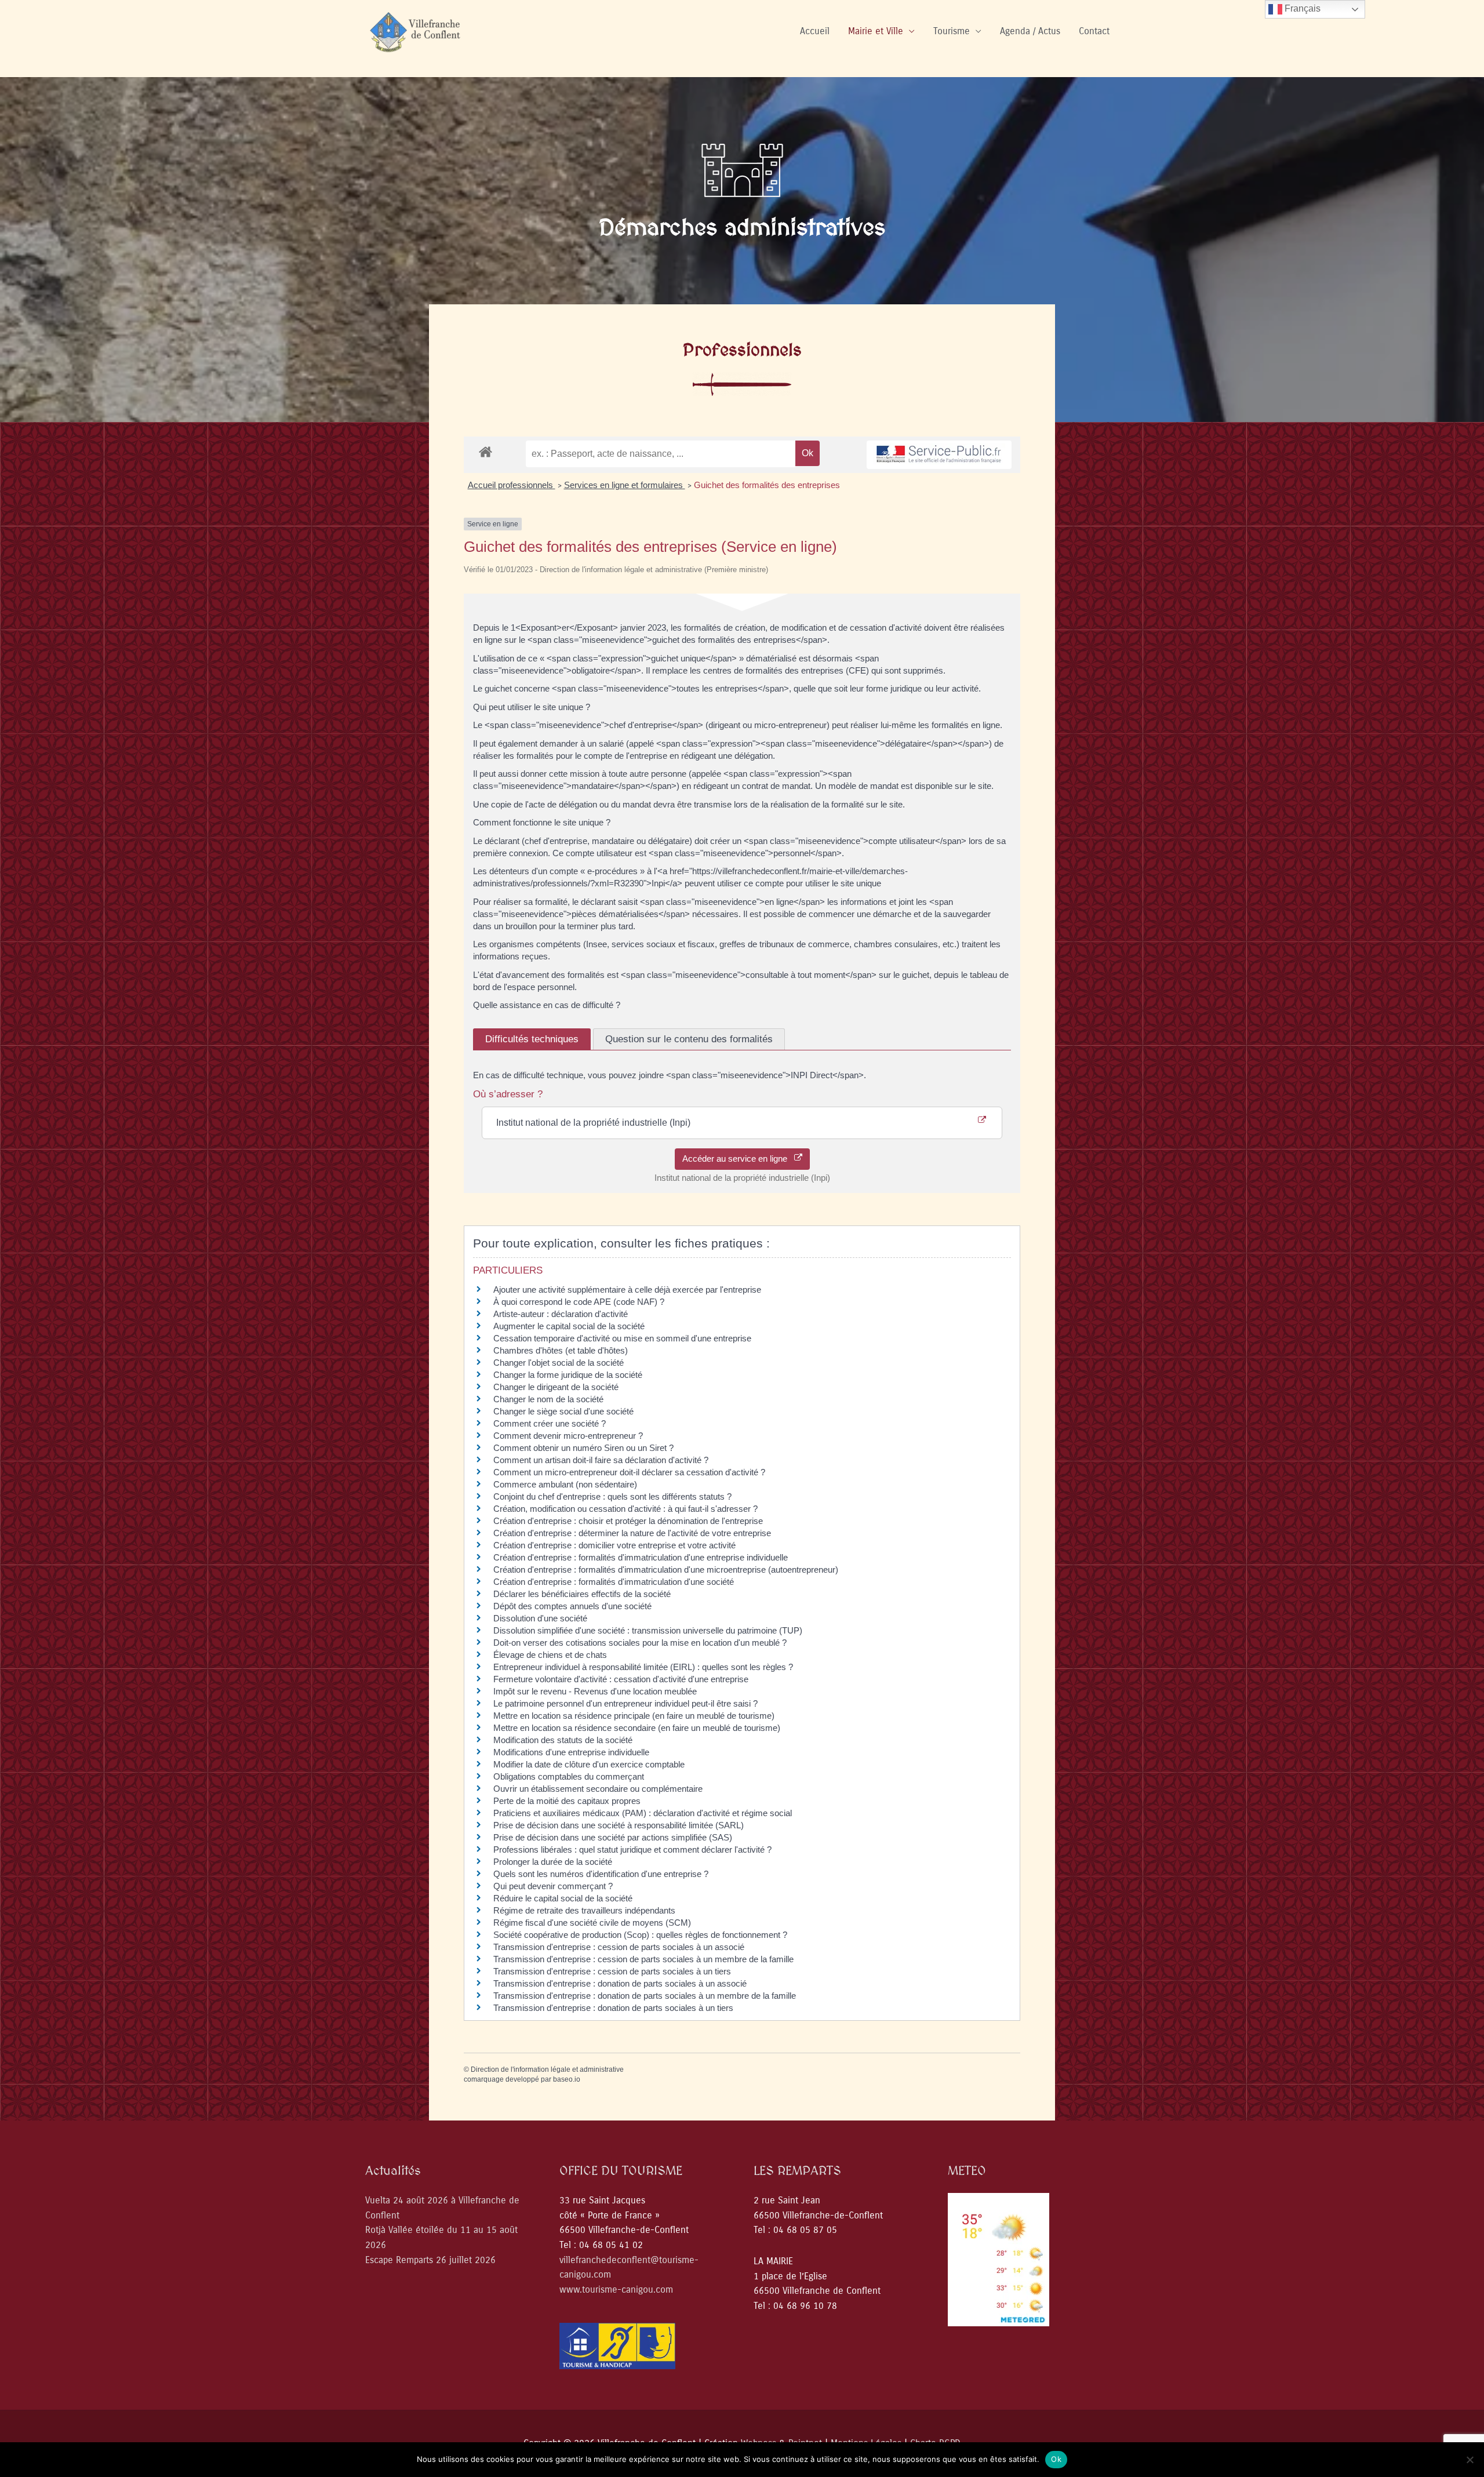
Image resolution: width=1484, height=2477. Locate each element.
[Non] (1470, 2460)
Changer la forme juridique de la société (568, 1375)
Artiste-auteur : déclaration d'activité (561, 1314)
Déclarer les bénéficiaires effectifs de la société (582, 1594)
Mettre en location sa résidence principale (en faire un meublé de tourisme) (634, 1716)
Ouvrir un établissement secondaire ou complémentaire (598, 1789)
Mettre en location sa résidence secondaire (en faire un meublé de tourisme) (637, 1728)
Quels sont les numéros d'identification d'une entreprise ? (601, 1874)
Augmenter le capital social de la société (569, 1326)
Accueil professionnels (512, 485)
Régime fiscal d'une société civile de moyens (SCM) (592, 1923)
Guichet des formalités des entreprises (767, 485)
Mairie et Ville (876, 31)
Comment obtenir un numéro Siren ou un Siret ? (583, 1448)
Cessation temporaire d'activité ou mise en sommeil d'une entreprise (622, 1338)
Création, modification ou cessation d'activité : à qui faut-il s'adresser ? (625, 1509)
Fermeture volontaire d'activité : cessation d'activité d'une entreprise (621, 1679)
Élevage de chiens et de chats (550, 1655)
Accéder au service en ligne (738, 1159)
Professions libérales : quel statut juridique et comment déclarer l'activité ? (632, 1849)
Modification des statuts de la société (563, 1740)
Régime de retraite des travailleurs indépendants (584, 1910)
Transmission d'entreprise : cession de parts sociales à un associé (619, 1947)
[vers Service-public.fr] (939, 455)
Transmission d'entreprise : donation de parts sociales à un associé (620, 1983)
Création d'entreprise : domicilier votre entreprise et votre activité (616, 1545)
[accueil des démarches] (485, 451)
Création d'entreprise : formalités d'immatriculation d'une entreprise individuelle (641, 1557)
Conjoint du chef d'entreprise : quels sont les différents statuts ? (612, 1496)
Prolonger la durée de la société (554, 1862)
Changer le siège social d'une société (563, 1411)
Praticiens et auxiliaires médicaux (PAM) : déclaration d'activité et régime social (643, 1813)
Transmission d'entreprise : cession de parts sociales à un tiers (612, 1971)
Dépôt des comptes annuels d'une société (572, 1606)
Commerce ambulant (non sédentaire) (565, 1484)
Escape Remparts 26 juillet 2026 (430, 2260)
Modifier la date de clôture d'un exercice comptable (589, 1764)
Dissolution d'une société (540, 1618)
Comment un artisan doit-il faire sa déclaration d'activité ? (601, 1460)
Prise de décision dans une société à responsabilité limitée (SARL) (619, 1825)
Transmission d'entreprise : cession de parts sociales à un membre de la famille (643, 1959)
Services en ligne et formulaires (625, 485)
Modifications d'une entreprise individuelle (571, 1752)
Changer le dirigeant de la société (556, 1387)
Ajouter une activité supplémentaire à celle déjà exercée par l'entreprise (627, 1290)
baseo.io (567, 2079)
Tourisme (952, 31)
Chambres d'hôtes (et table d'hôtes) (561, 1350)
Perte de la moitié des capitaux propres (567, 1801)
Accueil (815, 31)
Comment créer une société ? (550, 1423)
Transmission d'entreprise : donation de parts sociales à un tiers (613, 2008)
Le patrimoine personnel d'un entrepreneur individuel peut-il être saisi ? (625, 1703)
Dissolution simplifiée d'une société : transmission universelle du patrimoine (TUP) (648, 1630)
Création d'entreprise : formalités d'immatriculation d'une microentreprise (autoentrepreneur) (666, 1570)
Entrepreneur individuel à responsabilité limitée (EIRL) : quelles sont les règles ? (643, 1667)
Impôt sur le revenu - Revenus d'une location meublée (595, 1691)
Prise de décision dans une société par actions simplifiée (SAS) (613, 1837)
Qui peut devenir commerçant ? (553, 1886)
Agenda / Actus (1030, 31)
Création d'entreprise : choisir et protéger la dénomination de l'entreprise (628, 1521)
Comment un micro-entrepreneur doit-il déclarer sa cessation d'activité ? (629, 1472)
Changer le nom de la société (548, 1399)
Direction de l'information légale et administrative (547, 2069)
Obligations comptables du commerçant (569, 1776)
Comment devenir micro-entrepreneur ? (568, 1436)
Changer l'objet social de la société (559, 1363)
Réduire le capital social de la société (563, 1898)
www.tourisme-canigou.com (616, 2289)
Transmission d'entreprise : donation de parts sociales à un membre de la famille (645, 1996)
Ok (1056, 2459)
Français (1301, 8)
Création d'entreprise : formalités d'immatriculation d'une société (614, 1582)
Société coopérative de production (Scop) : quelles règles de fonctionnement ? (640, 1935)
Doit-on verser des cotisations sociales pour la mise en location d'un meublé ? (640, 1643)
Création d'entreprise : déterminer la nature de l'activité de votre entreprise (632, 1533)
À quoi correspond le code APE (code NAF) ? (579, 1302)
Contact (1094, 31)
